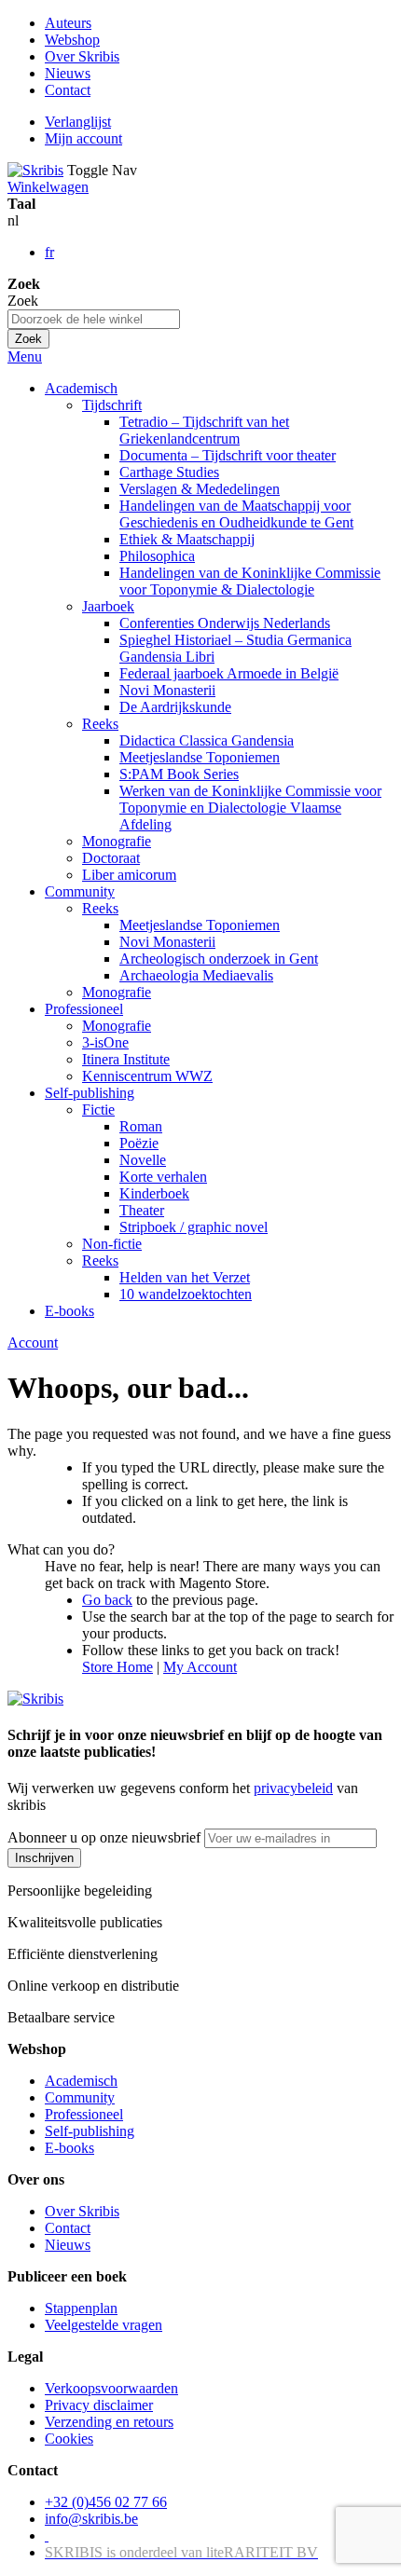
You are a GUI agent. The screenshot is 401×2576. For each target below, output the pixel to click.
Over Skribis (82, 56)
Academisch (81, 2081)
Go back (107, 1600)
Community (80, 2097)
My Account (200, 1667)
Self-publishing (90, 2131)
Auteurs (68, 23)
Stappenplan (81, 2308)
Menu (25, 356)
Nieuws (68, 73)
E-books (69, 2148)
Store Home (118, 1667)
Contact (68, 90)
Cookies (69, 2439)
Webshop (72, 40)
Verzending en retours (109, 2422)
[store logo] (35, 170)
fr (49, 252)
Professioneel (84, 2114)
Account (33, 1343)
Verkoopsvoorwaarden (111, 2388)
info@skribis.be (91, 2519)
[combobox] (94, 319)
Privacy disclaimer (99, 2405)
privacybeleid (293, 1788)
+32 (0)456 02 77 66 (106, 2502)
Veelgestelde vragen (104, 2325)
